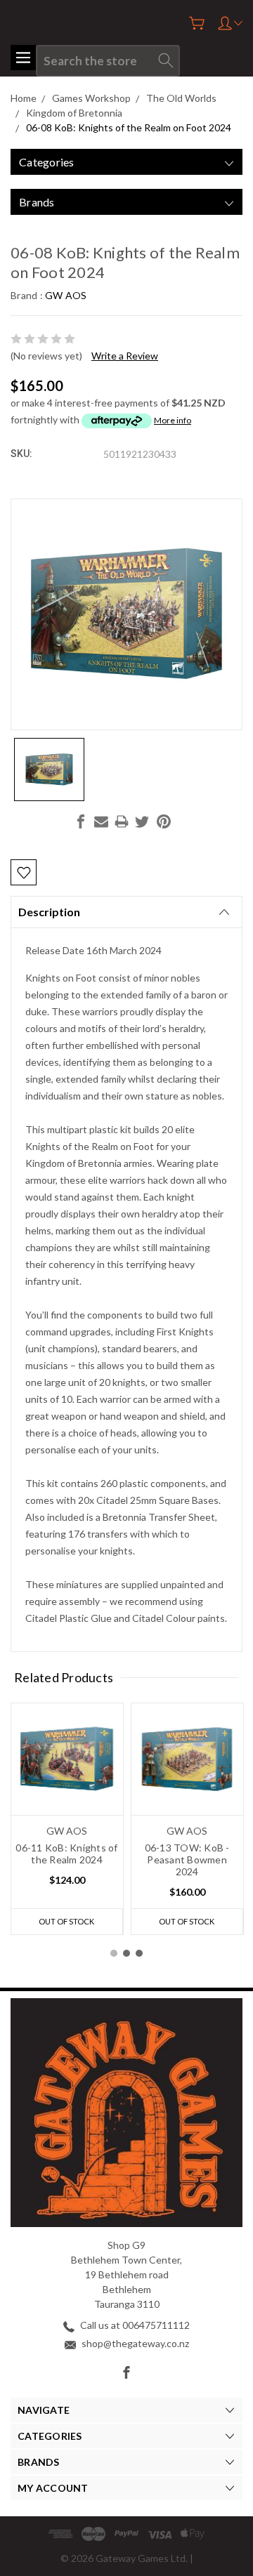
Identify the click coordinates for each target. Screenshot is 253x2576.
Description (49, 912)
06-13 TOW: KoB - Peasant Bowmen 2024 (187, 1860)
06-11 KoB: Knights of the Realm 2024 (66, 1854)
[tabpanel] (67, 1819)
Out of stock (66, 1921)
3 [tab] (139, 1953)
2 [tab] (126, 1953)
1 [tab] (114, 1953)
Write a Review (125, 356)
